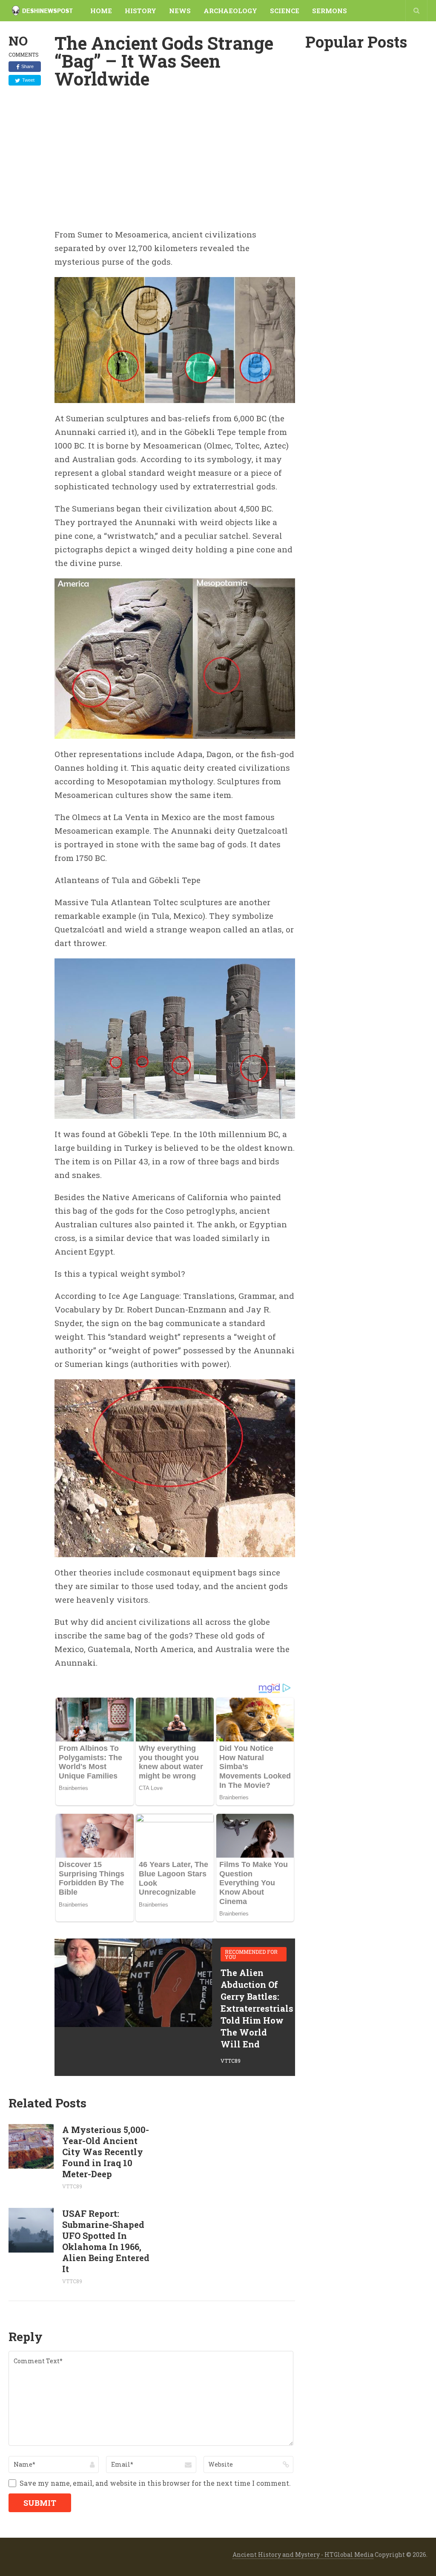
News (180, 11)
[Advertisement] (175, 164)
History (141, 11)
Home (101, 11)
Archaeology (230, 11)
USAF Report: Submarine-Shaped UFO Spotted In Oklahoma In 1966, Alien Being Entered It (106, 2241)
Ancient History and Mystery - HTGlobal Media (303, 2555)
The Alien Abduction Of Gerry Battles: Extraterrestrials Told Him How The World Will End (257, 2008)
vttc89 (231, 2061)
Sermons (330, 11)
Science (285, 11)
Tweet (28, 80)
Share (27, 66)
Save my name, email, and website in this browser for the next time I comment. (155, 2483)
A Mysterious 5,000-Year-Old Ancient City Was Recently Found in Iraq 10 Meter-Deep (106, 2152)
